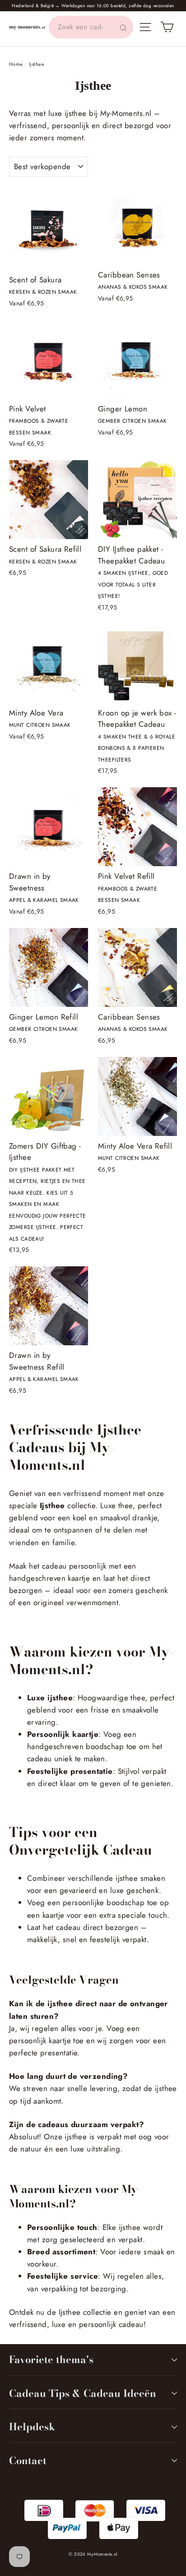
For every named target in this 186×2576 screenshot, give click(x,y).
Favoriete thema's (51, 2359)
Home (16, 64)
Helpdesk (32, 2427)
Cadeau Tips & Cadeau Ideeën (83, 2393)
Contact (28, 2461)
